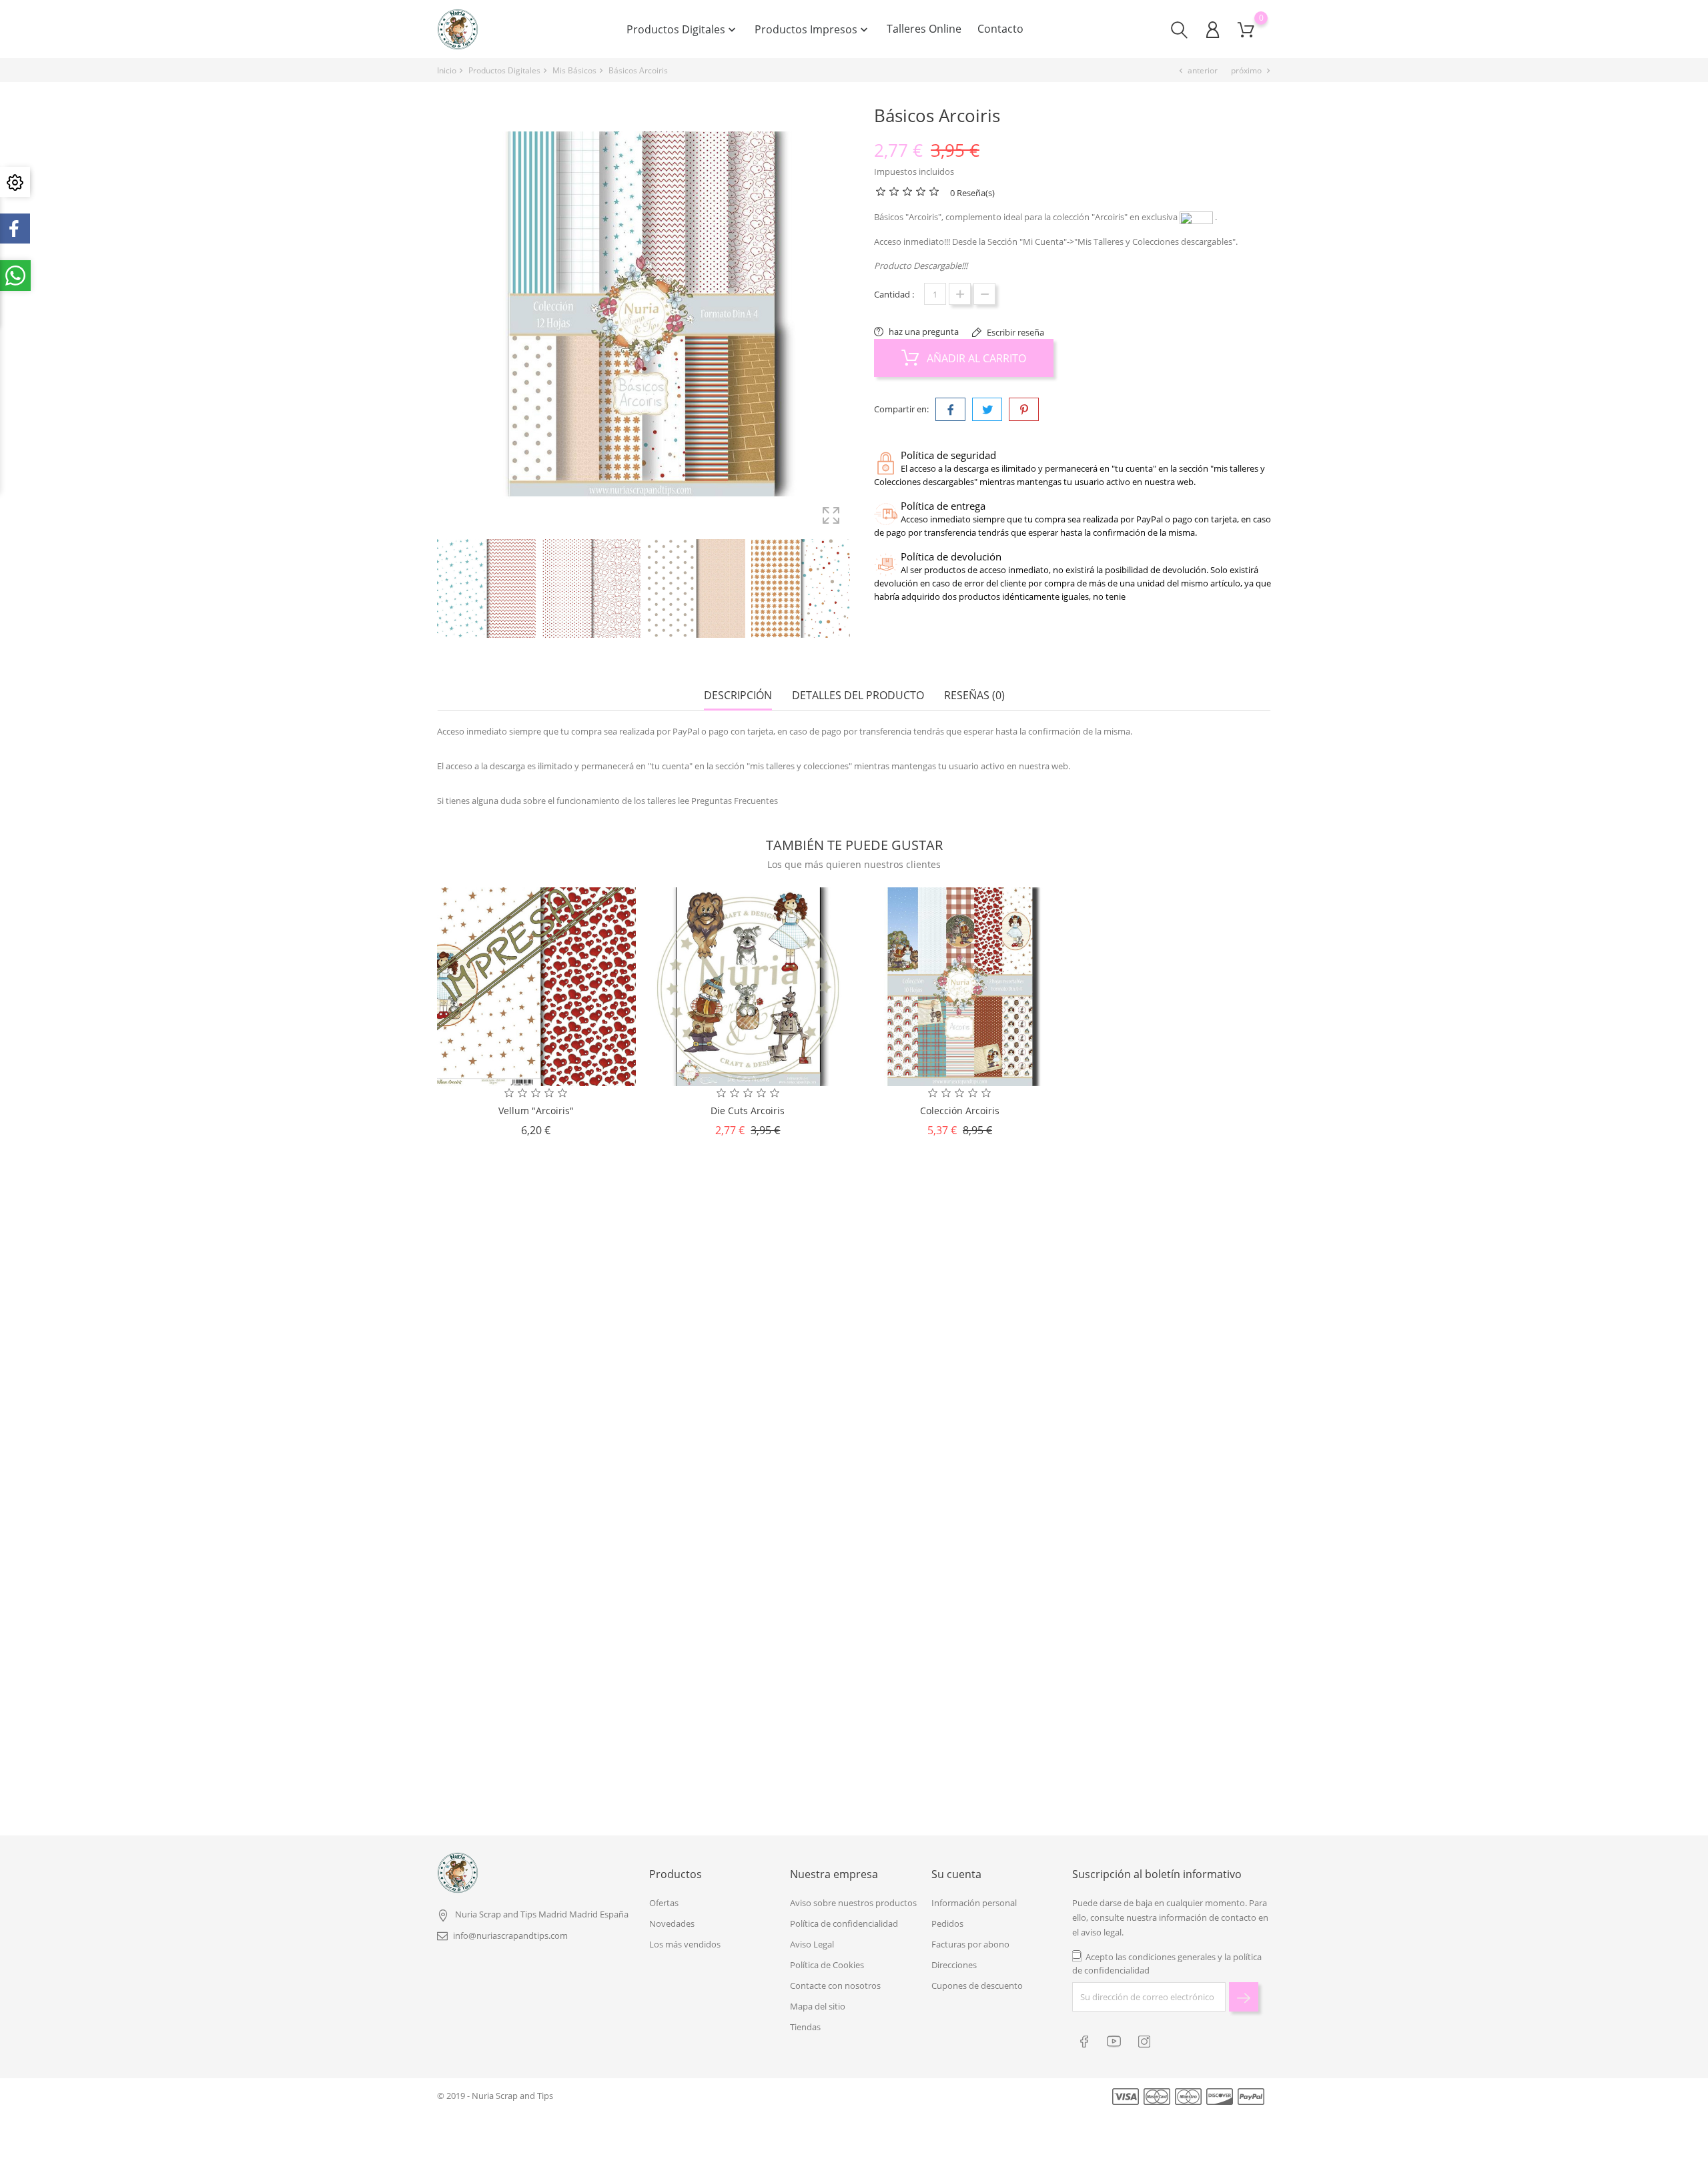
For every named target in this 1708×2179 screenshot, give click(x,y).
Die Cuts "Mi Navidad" (1164, 1443)
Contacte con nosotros (835, 1986)
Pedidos (947, 1923)
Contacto (1000, 29)
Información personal (974, 1903)
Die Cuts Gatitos (750, 1443)
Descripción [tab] (738, 696)
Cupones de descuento (977, 1986)
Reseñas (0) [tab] (974, 696)
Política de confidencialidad (844, 1923)
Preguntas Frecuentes (735, 801)
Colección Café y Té (751, 1730)
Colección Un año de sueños (957, 1443)
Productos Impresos (813, 29)
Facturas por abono (970, 1944)
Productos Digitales (683, 29)
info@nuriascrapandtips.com (510, 1935)
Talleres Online (924, 29)
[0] (1246, 30)
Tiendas (805, 2027)
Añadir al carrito (975, 358)
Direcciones (954, 1965)
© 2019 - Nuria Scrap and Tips (495, 2096)
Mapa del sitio (818, 2006)
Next (847, 590)
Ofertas (664, 1903)
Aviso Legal (812, 1944)
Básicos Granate (957, 1730)
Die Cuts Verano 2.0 (1164, 1730)
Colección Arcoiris (960, 1111)
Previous (444, 590)
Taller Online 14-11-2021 (543, 1730)
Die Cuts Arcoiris (748, 1111)
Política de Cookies (827, 1965)
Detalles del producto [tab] (858, 696)
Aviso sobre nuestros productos (853, 1903)
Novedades (672, 1923)
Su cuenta (956, 1874)
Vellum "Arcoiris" (536, 1111)
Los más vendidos (685, 1944)
